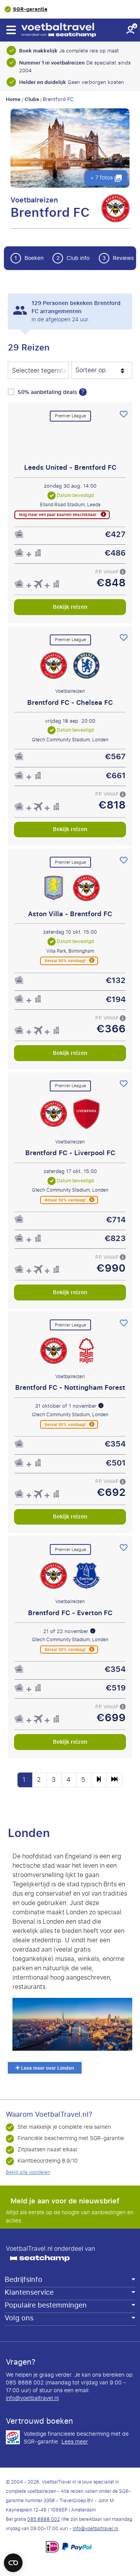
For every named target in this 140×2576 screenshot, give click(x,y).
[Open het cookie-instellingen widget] (13, 2559)
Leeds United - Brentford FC (70, 467)
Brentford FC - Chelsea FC (70, 702)
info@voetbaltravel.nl (32, 2398)
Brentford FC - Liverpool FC (70, 1153)
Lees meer (75, 2442)
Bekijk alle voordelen (28, 2172)
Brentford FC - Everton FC (70, 1613)
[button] (11, 30)
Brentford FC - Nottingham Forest (70, 1387)
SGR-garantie (30, 9)
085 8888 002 (44, 2519)
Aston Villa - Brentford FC (70, 913)
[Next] (99, 1780)
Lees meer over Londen (47, 2069)
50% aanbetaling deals (48, 392)
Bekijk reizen (70, 607)
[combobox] (38, 371)
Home (13, 99)
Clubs (32, 99)
